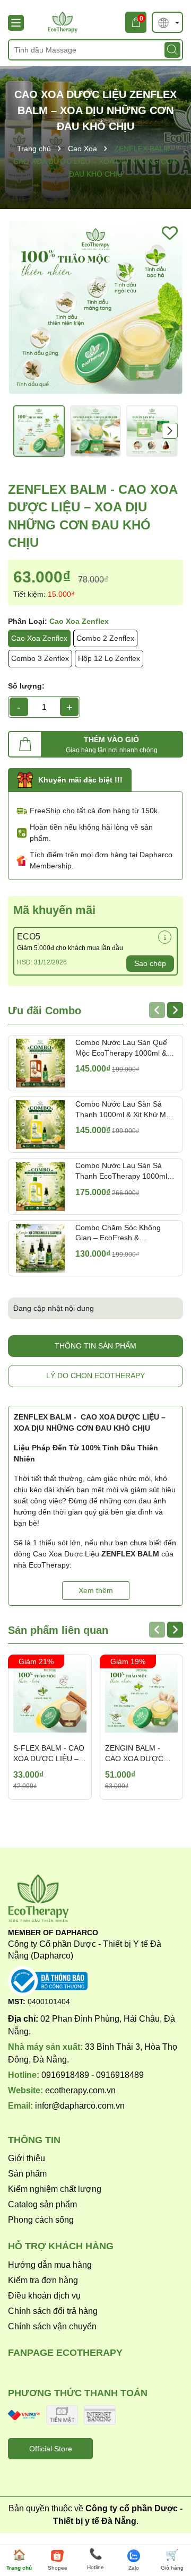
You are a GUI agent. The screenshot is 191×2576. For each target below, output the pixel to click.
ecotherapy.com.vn (80, 2090)
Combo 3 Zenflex (40, 658)
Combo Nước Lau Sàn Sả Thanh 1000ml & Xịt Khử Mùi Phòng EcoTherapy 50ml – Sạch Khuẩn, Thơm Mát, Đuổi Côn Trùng (125, 1110)
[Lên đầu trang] (168, 2523)
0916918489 (65, 2075)
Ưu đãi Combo (45, 1011)
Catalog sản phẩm (42, 2204)
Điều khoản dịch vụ (44, 2296)
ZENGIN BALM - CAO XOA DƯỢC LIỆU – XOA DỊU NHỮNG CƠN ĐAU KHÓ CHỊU (137, 1754)
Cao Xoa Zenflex (39, 638)
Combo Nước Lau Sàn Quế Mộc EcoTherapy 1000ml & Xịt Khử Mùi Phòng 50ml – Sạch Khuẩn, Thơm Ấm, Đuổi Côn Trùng (124, 1048)
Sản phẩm (27, 2174)
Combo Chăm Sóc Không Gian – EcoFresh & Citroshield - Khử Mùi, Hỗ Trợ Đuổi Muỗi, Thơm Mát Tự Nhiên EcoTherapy (124, 1233)
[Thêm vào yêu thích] (170, 233)
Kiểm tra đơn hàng (43, 2280)
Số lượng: (26, 686)
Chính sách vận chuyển (52, 2326)
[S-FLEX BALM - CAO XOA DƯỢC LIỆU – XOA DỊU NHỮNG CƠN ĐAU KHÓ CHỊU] (50, 1696)
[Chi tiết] (165, 937)
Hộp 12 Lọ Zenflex (109, 658)
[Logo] (95, 22)
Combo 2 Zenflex (105, 638)
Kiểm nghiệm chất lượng (55, 2189)
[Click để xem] (95, 307)
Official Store (51, 2449)
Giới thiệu (27, 2158)
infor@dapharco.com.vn (80, 2106)
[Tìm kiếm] (172, 50)
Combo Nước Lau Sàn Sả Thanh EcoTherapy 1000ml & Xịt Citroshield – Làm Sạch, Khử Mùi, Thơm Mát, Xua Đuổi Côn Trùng (125, 1171)
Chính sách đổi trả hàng (53, 2311)
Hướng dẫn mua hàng (50, 2265)
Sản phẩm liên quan (58, 1630)
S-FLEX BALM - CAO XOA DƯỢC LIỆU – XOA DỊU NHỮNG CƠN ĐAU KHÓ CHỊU (50, 1754)
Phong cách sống (41, 2220)
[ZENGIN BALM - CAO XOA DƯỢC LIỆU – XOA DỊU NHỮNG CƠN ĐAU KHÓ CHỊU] (142, 1696)
